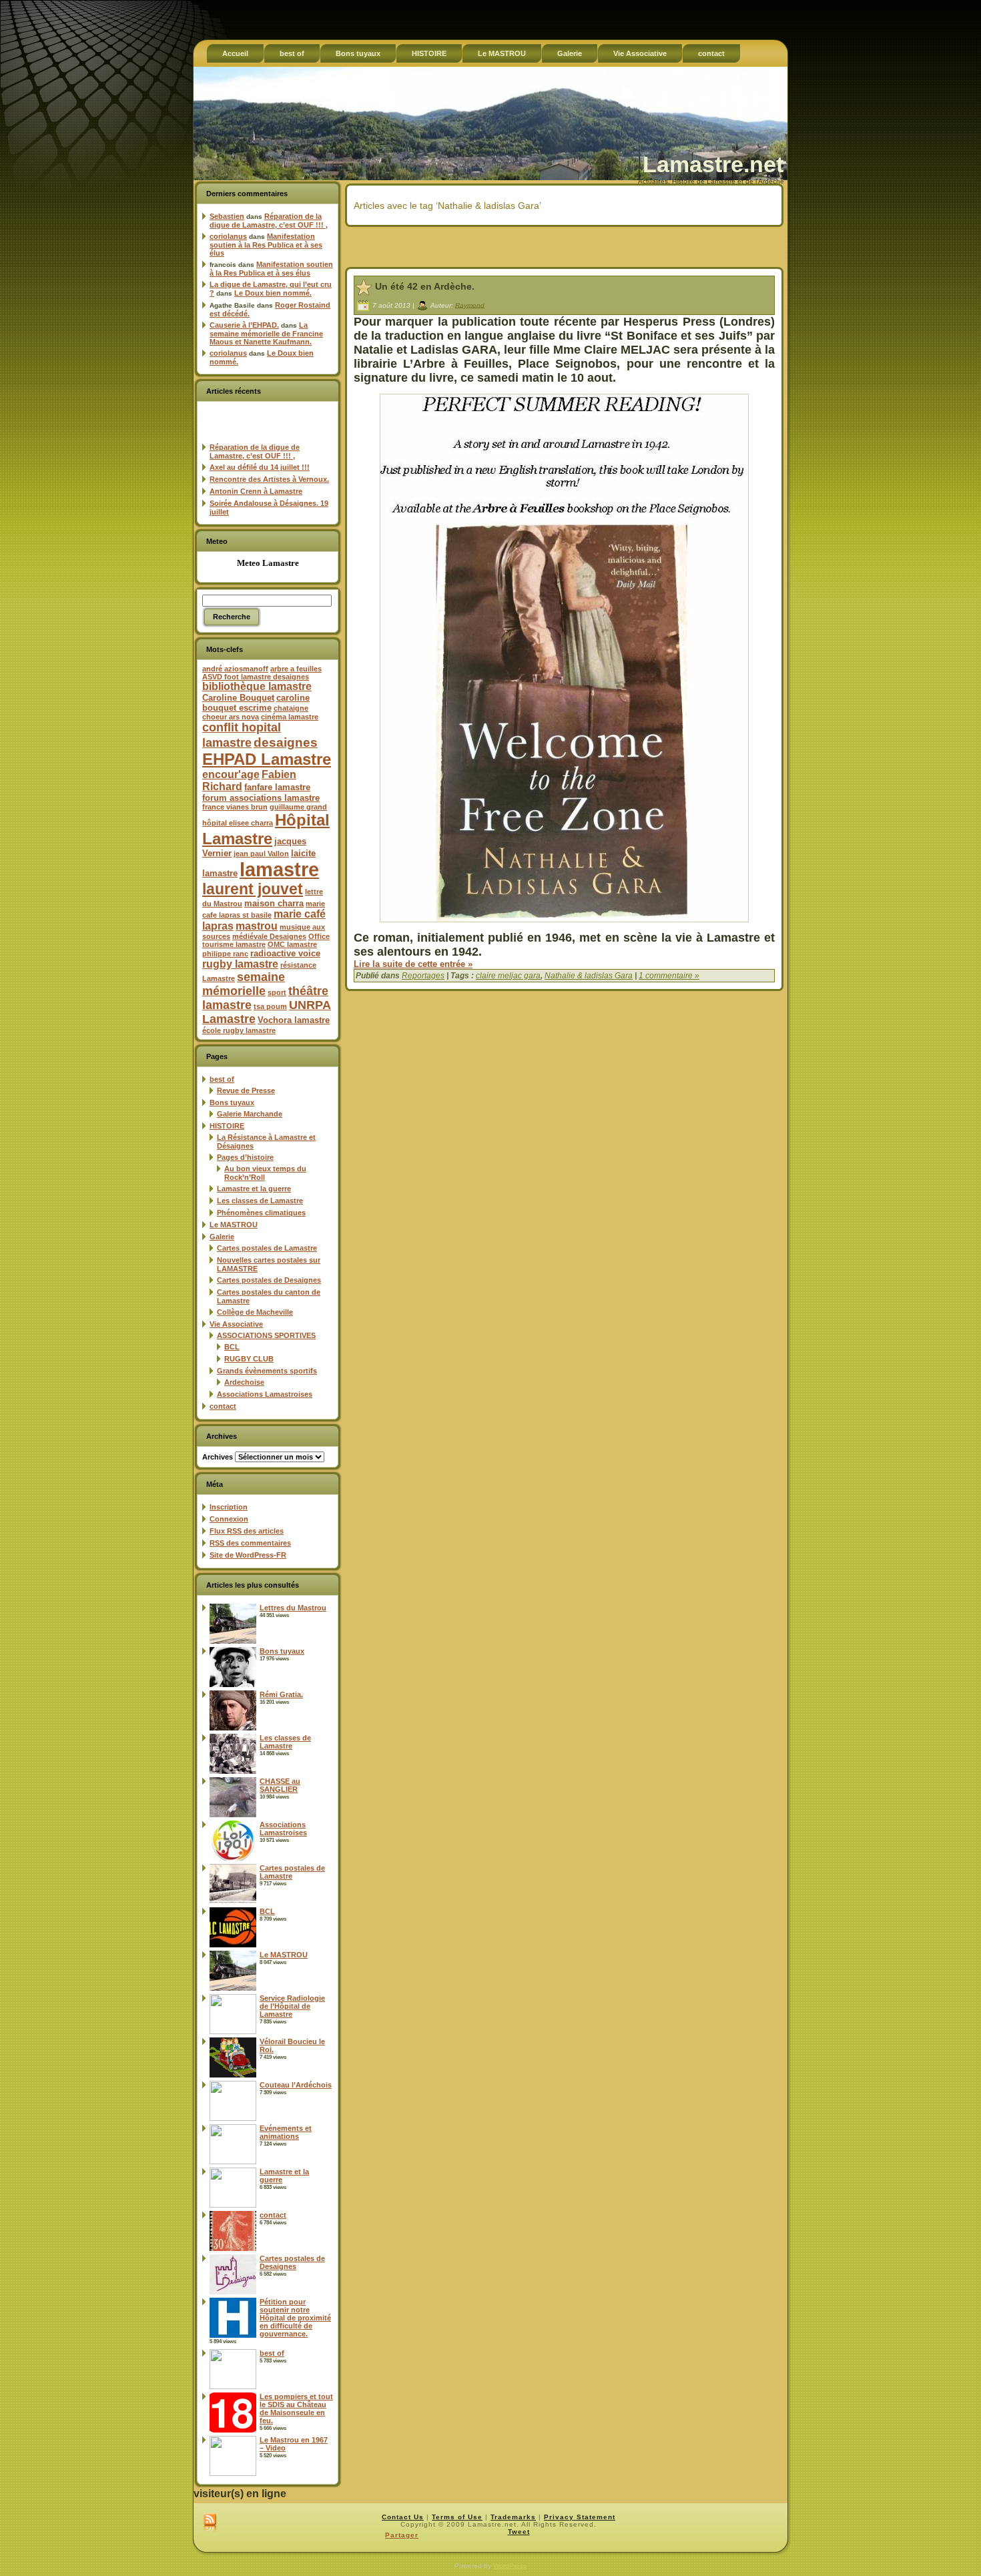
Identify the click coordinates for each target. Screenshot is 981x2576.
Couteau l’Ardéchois (296, 2085)
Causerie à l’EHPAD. (244, 325)
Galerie (222, 1237)
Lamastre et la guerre (254, 1189)
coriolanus (228, 236)
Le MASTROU (234, 1225)
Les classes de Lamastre (260, 1201)
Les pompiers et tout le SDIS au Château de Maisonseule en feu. (296, 2408)
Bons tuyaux (232, 1102)
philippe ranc (225, 954)
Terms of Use (457, 2517)
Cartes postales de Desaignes (269, 1280)
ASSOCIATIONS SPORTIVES (266, 1335)
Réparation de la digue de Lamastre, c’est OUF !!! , (269, 221)
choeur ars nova (231, 717)
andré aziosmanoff (235, 669)
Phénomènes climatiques (261, 1213)
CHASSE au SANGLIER (280, 1785)
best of (222, 1079)
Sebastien (227, 216)
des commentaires (250, 1543)
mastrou (257, 926)
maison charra (274, 903)
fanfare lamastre (277, 787)
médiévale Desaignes (269, 936)
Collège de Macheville (255, 1312)
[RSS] (210, 2523)
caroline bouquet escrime (256, 703)
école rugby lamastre (239, 1030)
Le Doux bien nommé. (273, 293)
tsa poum (270, 1006)
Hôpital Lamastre (266, 829)
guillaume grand (298, 807)
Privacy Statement (580, 2517)
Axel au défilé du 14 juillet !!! (260, 467)
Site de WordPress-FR (248, 1555)
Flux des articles (247, 1531)
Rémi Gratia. (281, 1694)
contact (223, 1406)
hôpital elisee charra (238, 823)
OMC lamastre (292, 944)
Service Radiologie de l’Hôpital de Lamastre (292, 2006)
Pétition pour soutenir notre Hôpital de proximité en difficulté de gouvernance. (295, 2318)
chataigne (291, 708)
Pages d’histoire (245, 1157)
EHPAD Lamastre (267, 759)
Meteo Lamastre (268, 563)
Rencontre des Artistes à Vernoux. (269, 479)
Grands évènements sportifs (267, 1371)
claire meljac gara (508, 976)
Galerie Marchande (250, 1114)
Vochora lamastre (294, 1020)
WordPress (510, 2566)
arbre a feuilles (296, 669)
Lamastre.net (713, 164)
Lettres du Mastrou (293, 1608)
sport (277, 992)
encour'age (231, 774)
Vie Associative (236, 1324)
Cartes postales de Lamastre (267, 1248)
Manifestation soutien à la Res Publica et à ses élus (266, 245)
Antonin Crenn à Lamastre (256, 491)
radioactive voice (285, 953)
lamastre (279, 869)
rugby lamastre (240, 964)
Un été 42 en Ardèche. (425, 286)
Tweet (519, 2532)
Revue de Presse (246, 1090)
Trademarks (513, 2517)
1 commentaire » (669, 976)
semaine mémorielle (244, 984)
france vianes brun (235, 807)
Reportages (423, 976)
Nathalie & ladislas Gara (589, 976)
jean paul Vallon (261, 854)
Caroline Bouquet (238, 698)
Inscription (229, 1507)
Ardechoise (244, 1382)
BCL (232, 1347)
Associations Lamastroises (265, 1394)
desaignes (286, 742)
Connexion (229, 1519)
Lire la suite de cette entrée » (413, 964)
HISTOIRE (227, 1126)
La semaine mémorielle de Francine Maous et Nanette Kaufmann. (266, 333)
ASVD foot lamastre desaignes (256, 677)
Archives (218, 1457)
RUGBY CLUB (249, 1359)
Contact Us (403, 2517)
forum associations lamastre (261, 798)
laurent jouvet (253, 889)
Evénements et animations (286, 2132)
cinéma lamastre (290, 717)
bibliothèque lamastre (257, 686)
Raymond (470, 305)
